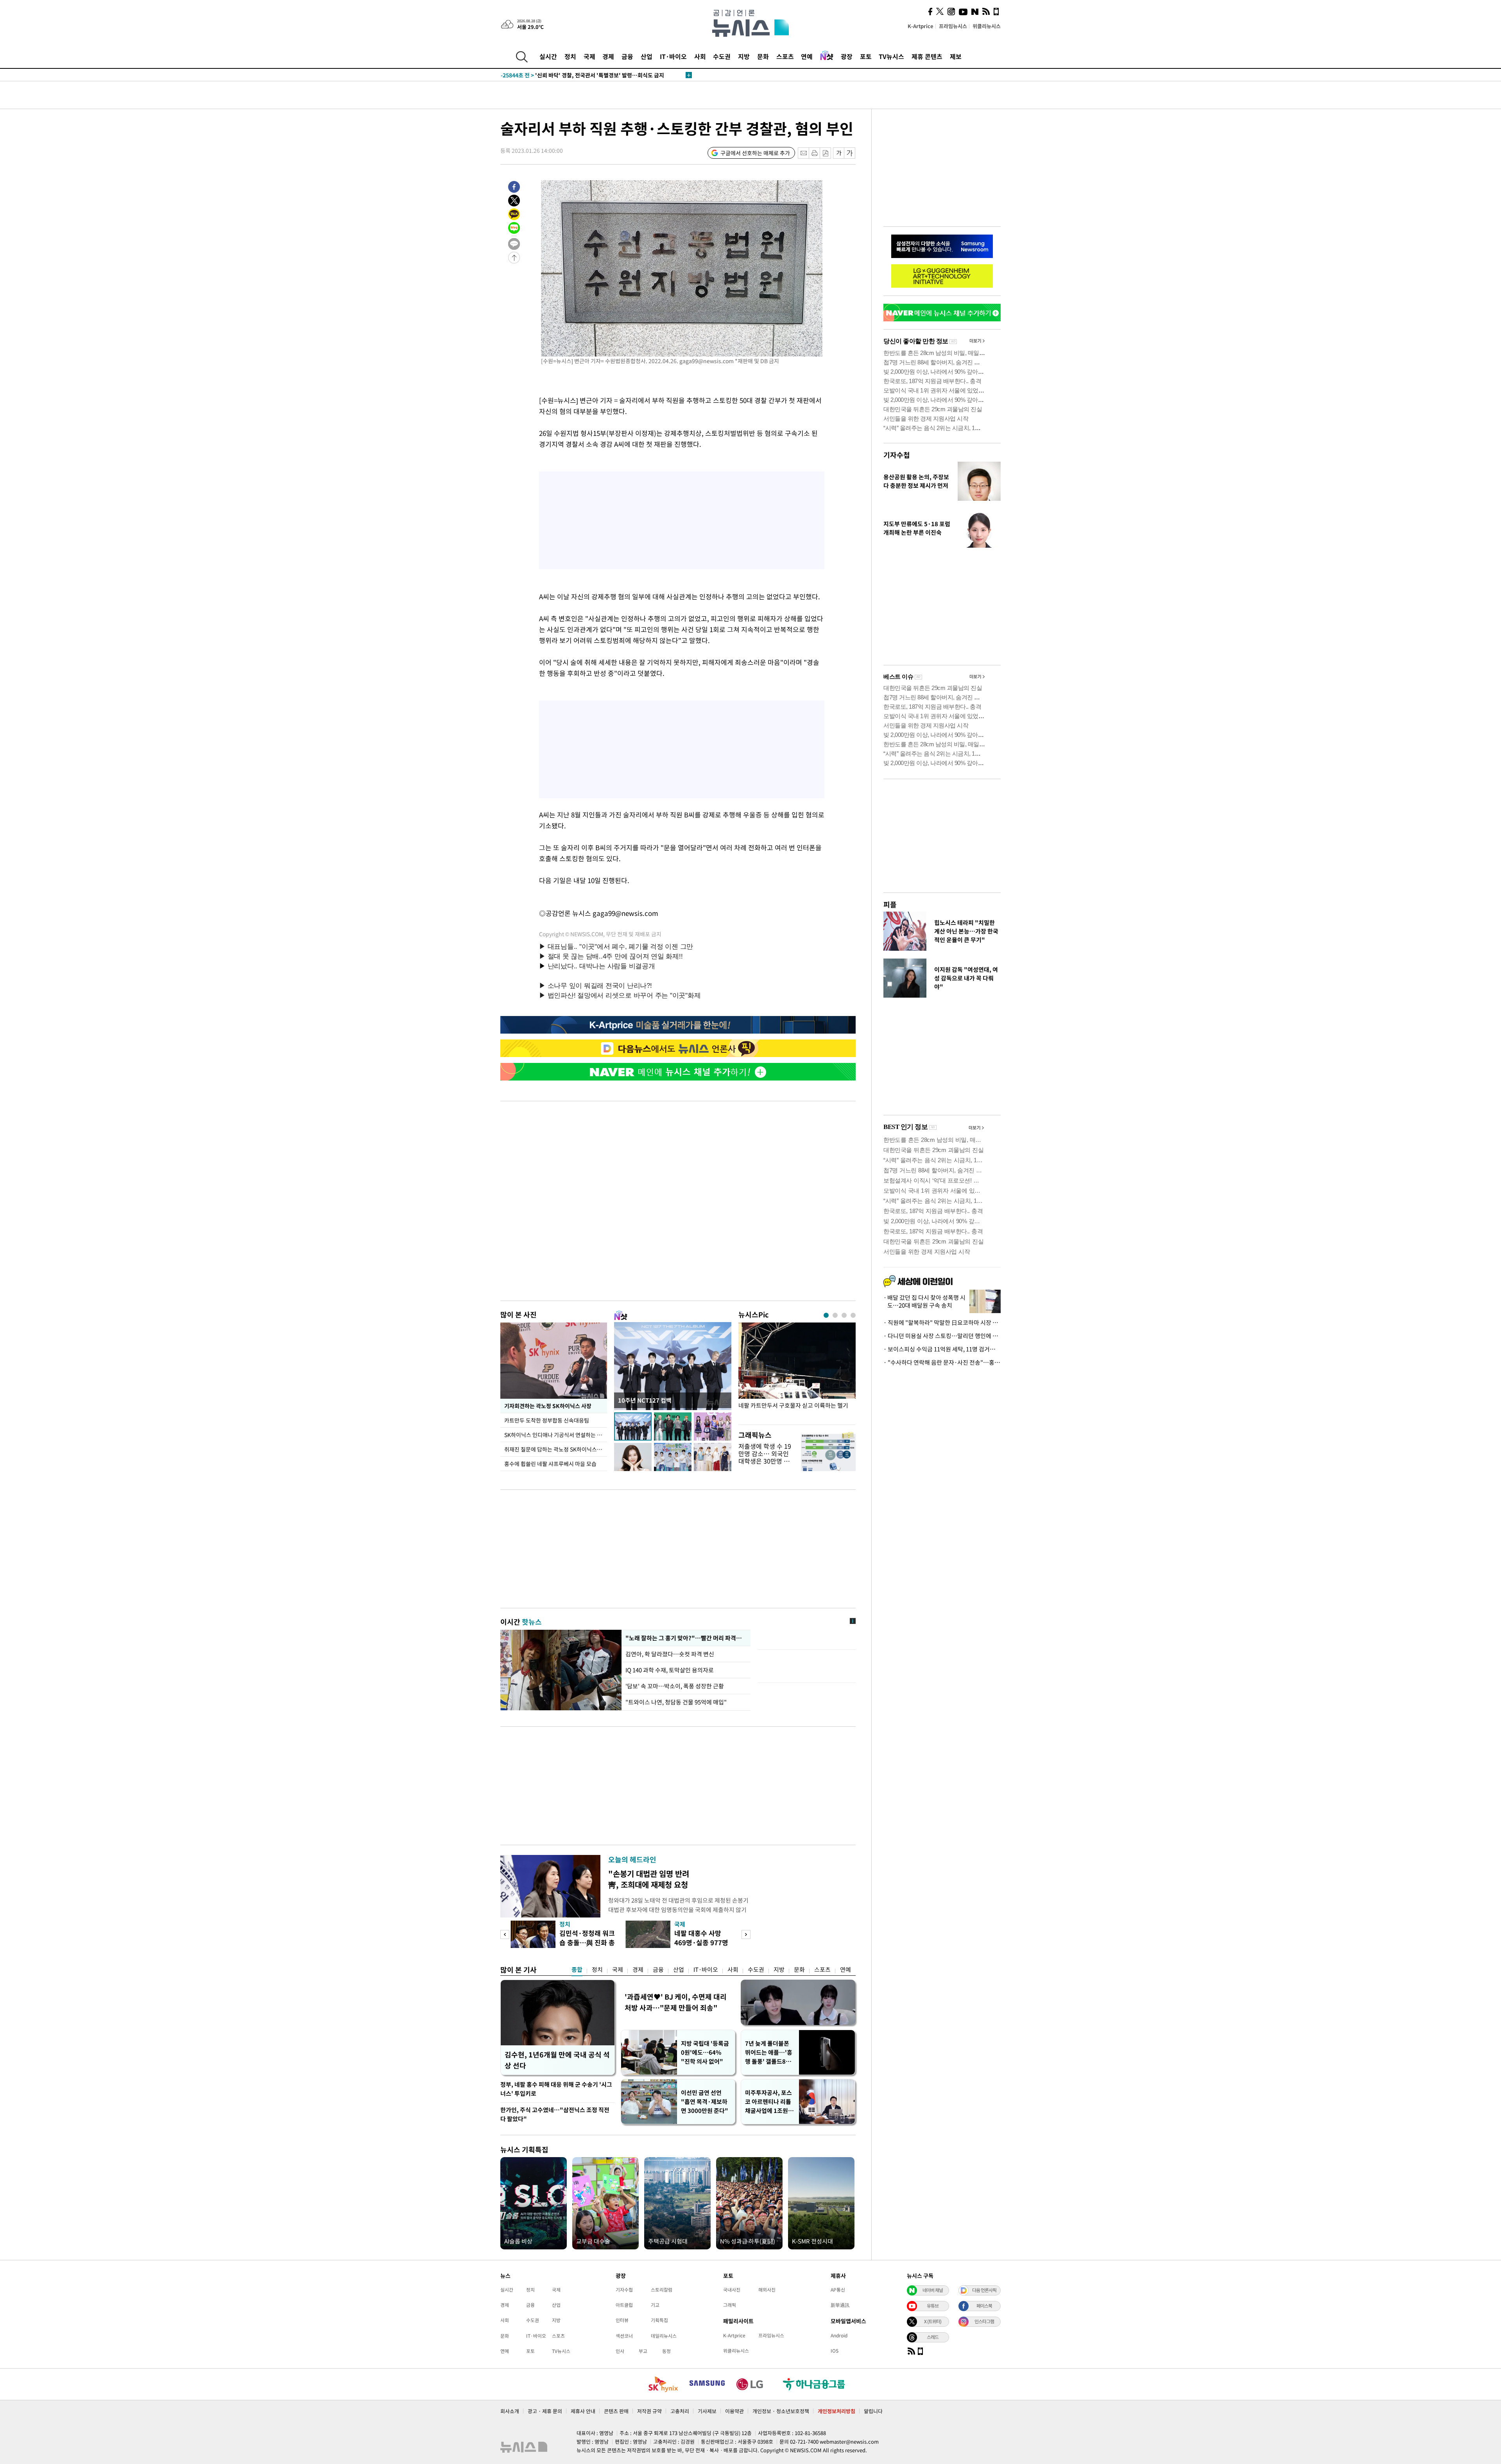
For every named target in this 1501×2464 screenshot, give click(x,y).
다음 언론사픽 (984, 2290)
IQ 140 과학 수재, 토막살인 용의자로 (670, 1670)
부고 (643, 2351)
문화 (763, 56)
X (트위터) (933, 2321)
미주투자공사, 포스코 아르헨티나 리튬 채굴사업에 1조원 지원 (770, 2102)
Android (839, 2335)
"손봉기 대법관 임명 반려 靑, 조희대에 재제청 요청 (649, 1879)
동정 (666, 2351)
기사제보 (707, 2411)
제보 (956, 56)
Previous (505, 1934)
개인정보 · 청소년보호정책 (781, 2411)
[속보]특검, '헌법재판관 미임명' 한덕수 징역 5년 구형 (579, 75)
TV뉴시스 (891, 56)
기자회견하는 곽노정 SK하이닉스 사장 (547, 1406)
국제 (589, 56)
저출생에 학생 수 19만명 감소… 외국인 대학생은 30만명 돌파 (765, 1457)
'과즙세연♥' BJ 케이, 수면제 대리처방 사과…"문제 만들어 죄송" (676, 2002)
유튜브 (933, 2306)
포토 (866, 56)
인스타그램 (984, 2321)
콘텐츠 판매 (616, 2411)
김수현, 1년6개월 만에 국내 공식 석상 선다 (557, 2060)
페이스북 (984, 2306)
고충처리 (680, 2411)
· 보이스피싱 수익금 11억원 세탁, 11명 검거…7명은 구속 (942, 1349)
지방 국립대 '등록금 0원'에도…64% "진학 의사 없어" (705, 2052)
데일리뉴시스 (664, 2336)
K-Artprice (921, 26)
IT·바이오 (673, 56)
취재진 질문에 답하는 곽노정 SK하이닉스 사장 (556, 1449)
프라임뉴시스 (953, 26)
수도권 (722, 56)
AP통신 (838, 2290)
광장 (847, 56)
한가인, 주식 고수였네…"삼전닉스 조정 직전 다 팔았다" (555, 2114)
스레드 (933, 2337)
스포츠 (785, 56)
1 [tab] (826, 1315)
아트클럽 (624, 2305)
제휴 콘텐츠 (927, 56)
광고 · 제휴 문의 (545, 2411)
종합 (577, 1969)
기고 (655, 2305)
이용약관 (734, 2411)
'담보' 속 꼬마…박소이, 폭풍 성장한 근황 (675, 1686)
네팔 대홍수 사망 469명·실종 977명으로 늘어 (701, 1942)
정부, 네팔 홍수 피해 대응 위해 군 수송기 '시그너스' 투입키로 (556, 2089)
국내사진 (732, 2290)
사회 (700, 56)
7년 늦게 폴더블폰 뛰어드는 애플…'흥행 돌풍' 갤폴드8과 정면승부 (769, 2053)
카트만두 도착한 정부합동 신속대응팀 (547, 1420)
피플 (890, 904)
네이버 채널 (933, 2290)
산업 (647, 56)
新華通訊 (840, 2305)
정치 (570, 56)
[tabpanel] (797, 1372)
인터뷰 (622, 2320)
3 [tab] (844, 1315)
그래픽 (730, 2305)
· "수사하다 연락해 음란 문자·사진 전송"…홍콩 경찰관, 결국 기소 (942, 1362)
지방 (744, 56)
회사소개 (510, 2411)
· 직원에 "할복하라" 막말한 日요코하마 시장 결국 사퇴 (942, 1322)
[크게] (850, 153)
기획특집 (659, 2320)
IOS (835, 2351)
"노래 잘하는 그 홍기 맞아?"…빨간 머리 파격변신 (685, 1638)
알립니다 (873, 2411)
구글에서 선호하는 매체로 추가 (755, 153)
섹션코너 (624, 2336)
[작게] (839, 153)
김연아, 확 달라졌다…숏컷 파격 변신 (670, 1654)
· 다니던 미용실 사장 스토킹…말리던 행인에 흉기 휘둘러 (942, 1336)
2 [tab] (835, 1315)
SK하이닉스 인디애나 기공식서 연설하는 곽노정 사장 (556, 1435)
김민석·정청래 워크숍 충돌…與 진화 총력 (587, 1942)
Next (746, 1934)
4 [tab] (853, 1315)
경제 (608, 56)
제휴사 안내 (583, 2411)
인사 (620, 2351)
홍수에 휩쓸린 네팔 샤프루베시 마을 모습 (550, 1464)
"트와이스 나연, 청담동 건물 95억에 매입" (676, 1702)
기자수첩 (897, 455)
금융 (627, 56)
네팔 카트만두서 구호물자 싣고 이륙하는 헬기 (793, 1406)
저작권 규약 (649, 2411)
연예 (807, 56)
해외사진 (767, 2290)
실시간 (548, 56)
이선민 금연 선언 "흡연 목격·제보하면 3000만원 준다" (705, 2102)
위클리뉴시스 (987, 26)
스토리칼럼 (662, 2290)
